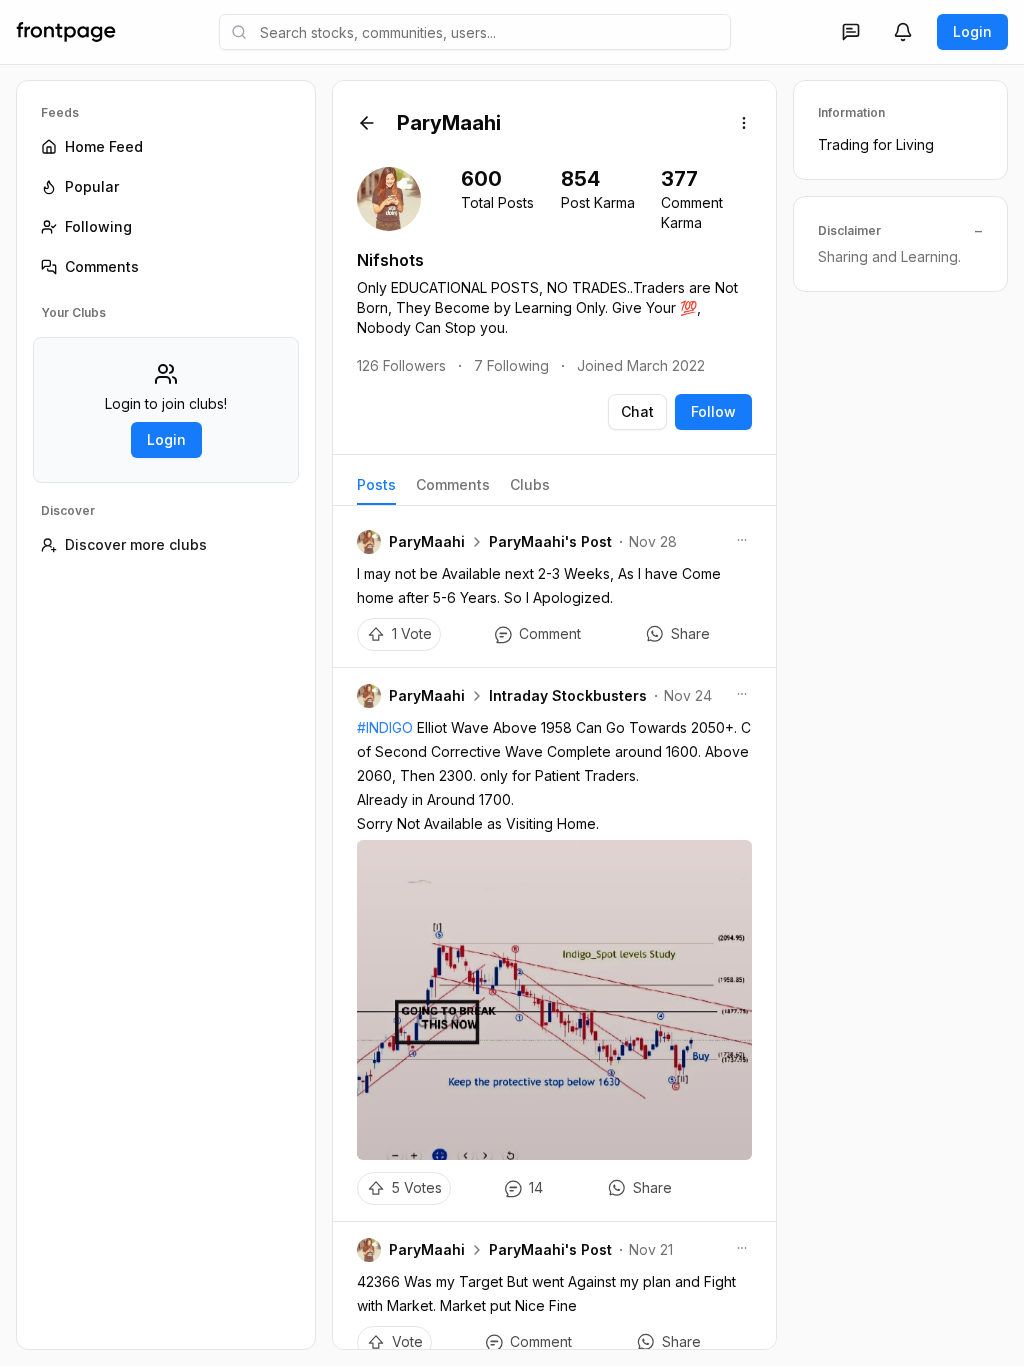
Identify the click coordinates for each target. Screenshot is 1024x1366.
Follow (713, 411)
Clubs (530, 484)
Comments (453, 484)
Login (972, 31)
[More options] (744, 123)
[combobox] (475, 32)
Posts (376, 484)
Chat (637, 411)
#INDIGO (385, 727)
